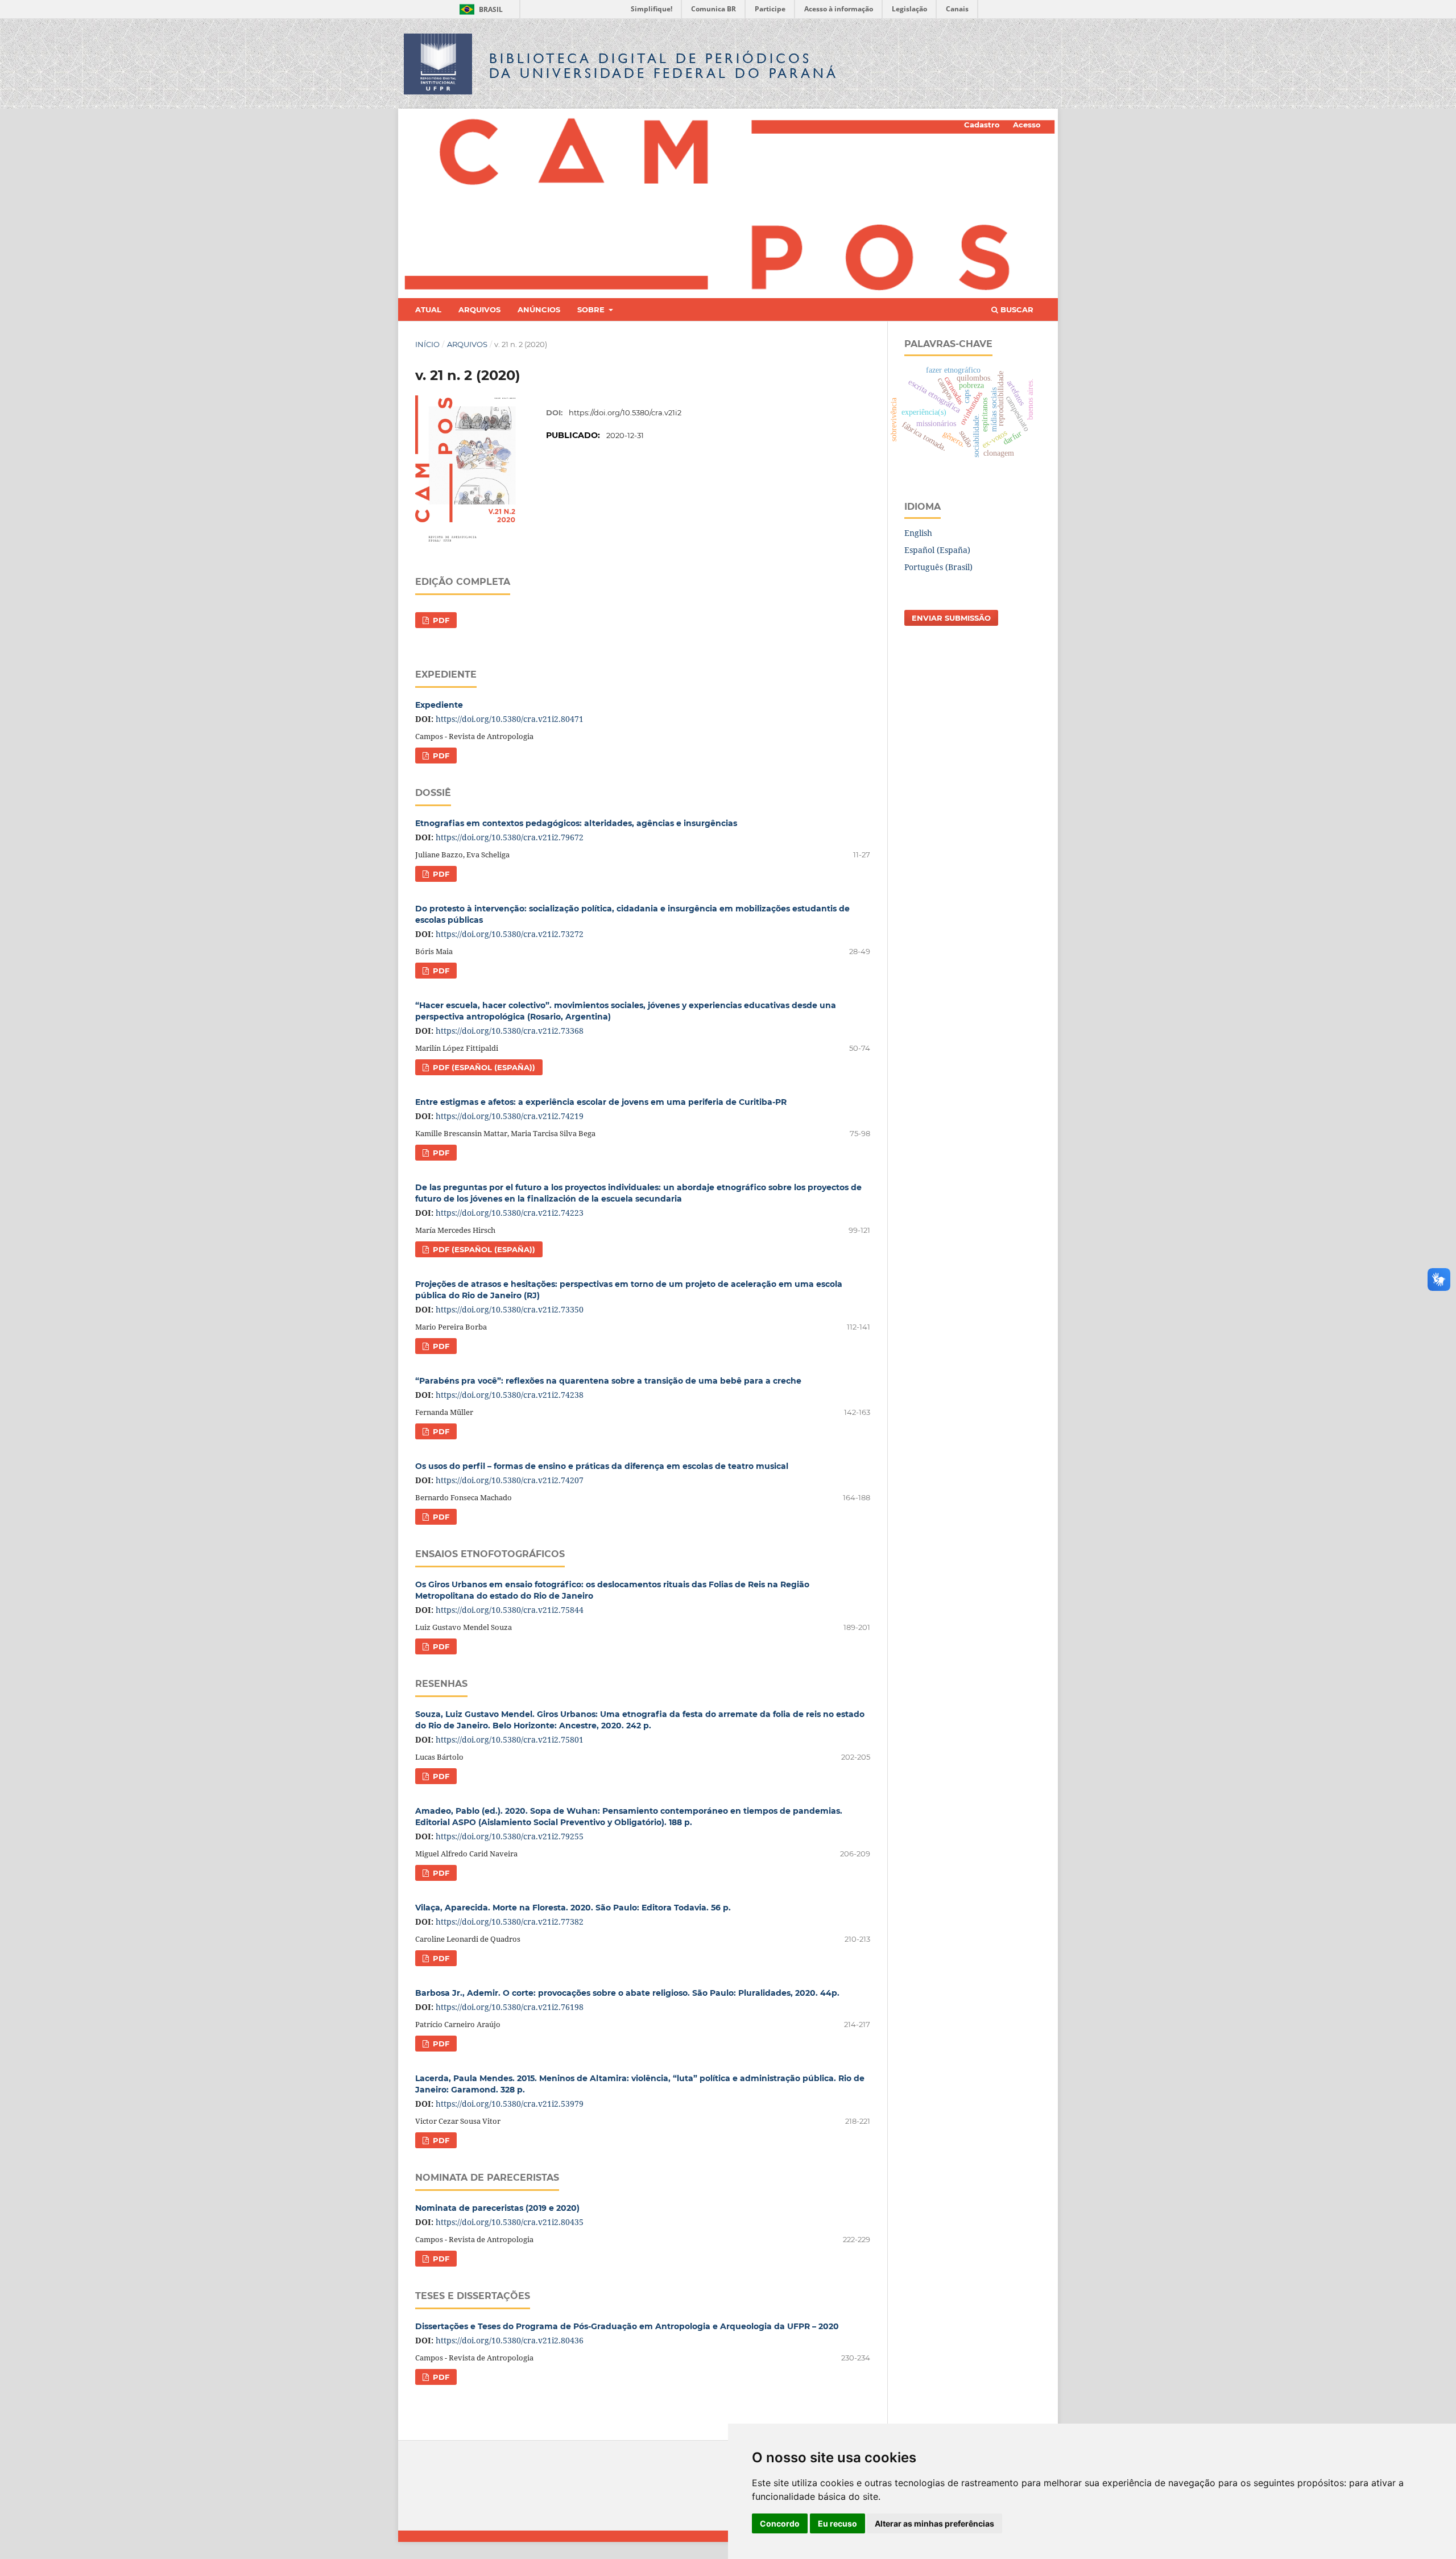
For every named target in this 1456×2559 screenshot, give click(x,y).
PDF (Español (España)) (483, 1067)
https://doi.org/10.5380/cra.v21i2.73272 (510, 934)
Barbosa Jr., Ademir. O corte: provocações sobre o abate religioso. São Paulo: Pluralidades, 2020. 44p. (627, 1993)
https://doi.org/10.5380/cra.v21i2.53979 (510, 2104)
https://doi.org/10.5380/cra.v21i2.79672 (510, 837)
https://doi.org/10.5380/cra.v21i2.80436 (510, 2340)
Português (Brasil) (938, 567)
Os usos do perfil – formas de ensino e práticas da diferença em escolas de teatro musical (602, 1466)
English (918, 533)
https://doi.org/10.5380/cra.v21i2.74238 (510, 1395)
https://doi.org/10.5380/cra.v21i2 (625, 412)
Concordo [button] (780, 2523)
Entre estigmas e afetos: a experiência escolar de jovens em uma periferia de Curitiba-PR (601, 1102)
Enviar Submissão (951, 618)
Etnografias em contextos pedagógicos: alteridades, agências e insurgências (576, 823)
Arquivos (479, 309)
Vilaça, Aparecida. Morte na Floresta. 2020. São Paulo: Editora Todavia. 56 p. (573, 1908)
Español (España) (937, 550)
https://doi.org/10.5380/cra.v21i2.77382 (510, 1922)
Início (427, 344)
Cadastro (982, 125)
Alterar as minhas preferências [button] (934, 2523)
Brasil (479, 9)
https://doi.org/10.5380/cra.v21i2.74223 (510, 1213)
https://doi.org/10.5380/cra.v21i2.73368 (510, 1031)
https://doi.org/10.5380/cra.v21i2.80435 (510, 2222)
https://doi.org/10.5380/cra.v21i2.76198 (510, 2007)
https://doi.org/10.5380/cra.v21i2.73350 (510, 1309)
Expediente (439, 705)
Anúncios (539, 309)
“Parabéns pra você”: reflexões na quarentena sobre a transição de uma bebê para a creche (608, 1381)
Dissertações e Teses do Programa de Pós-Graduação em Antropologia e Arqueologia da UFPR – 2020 (627, 2326)
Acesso (1027, 125)
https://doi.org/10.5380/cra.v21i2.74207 (510, 1480)
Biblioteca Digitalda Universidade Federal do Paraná (664, 66)
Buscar (1016, 309)
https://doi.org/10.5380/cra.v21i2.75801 (510, 1739)
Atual (428, 309)
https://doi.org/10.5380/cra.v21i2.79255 (510, 1836)
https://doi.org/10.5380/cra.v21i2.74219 (510, 1116)
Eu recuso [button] (837, 2523)
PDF (440, 620)
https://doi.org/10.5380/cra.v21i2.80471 (510, 719)
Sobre (592, 309)
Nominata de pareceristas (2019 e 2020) (497, 2208)
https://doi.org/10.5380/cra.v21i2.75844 (510, 1610)
